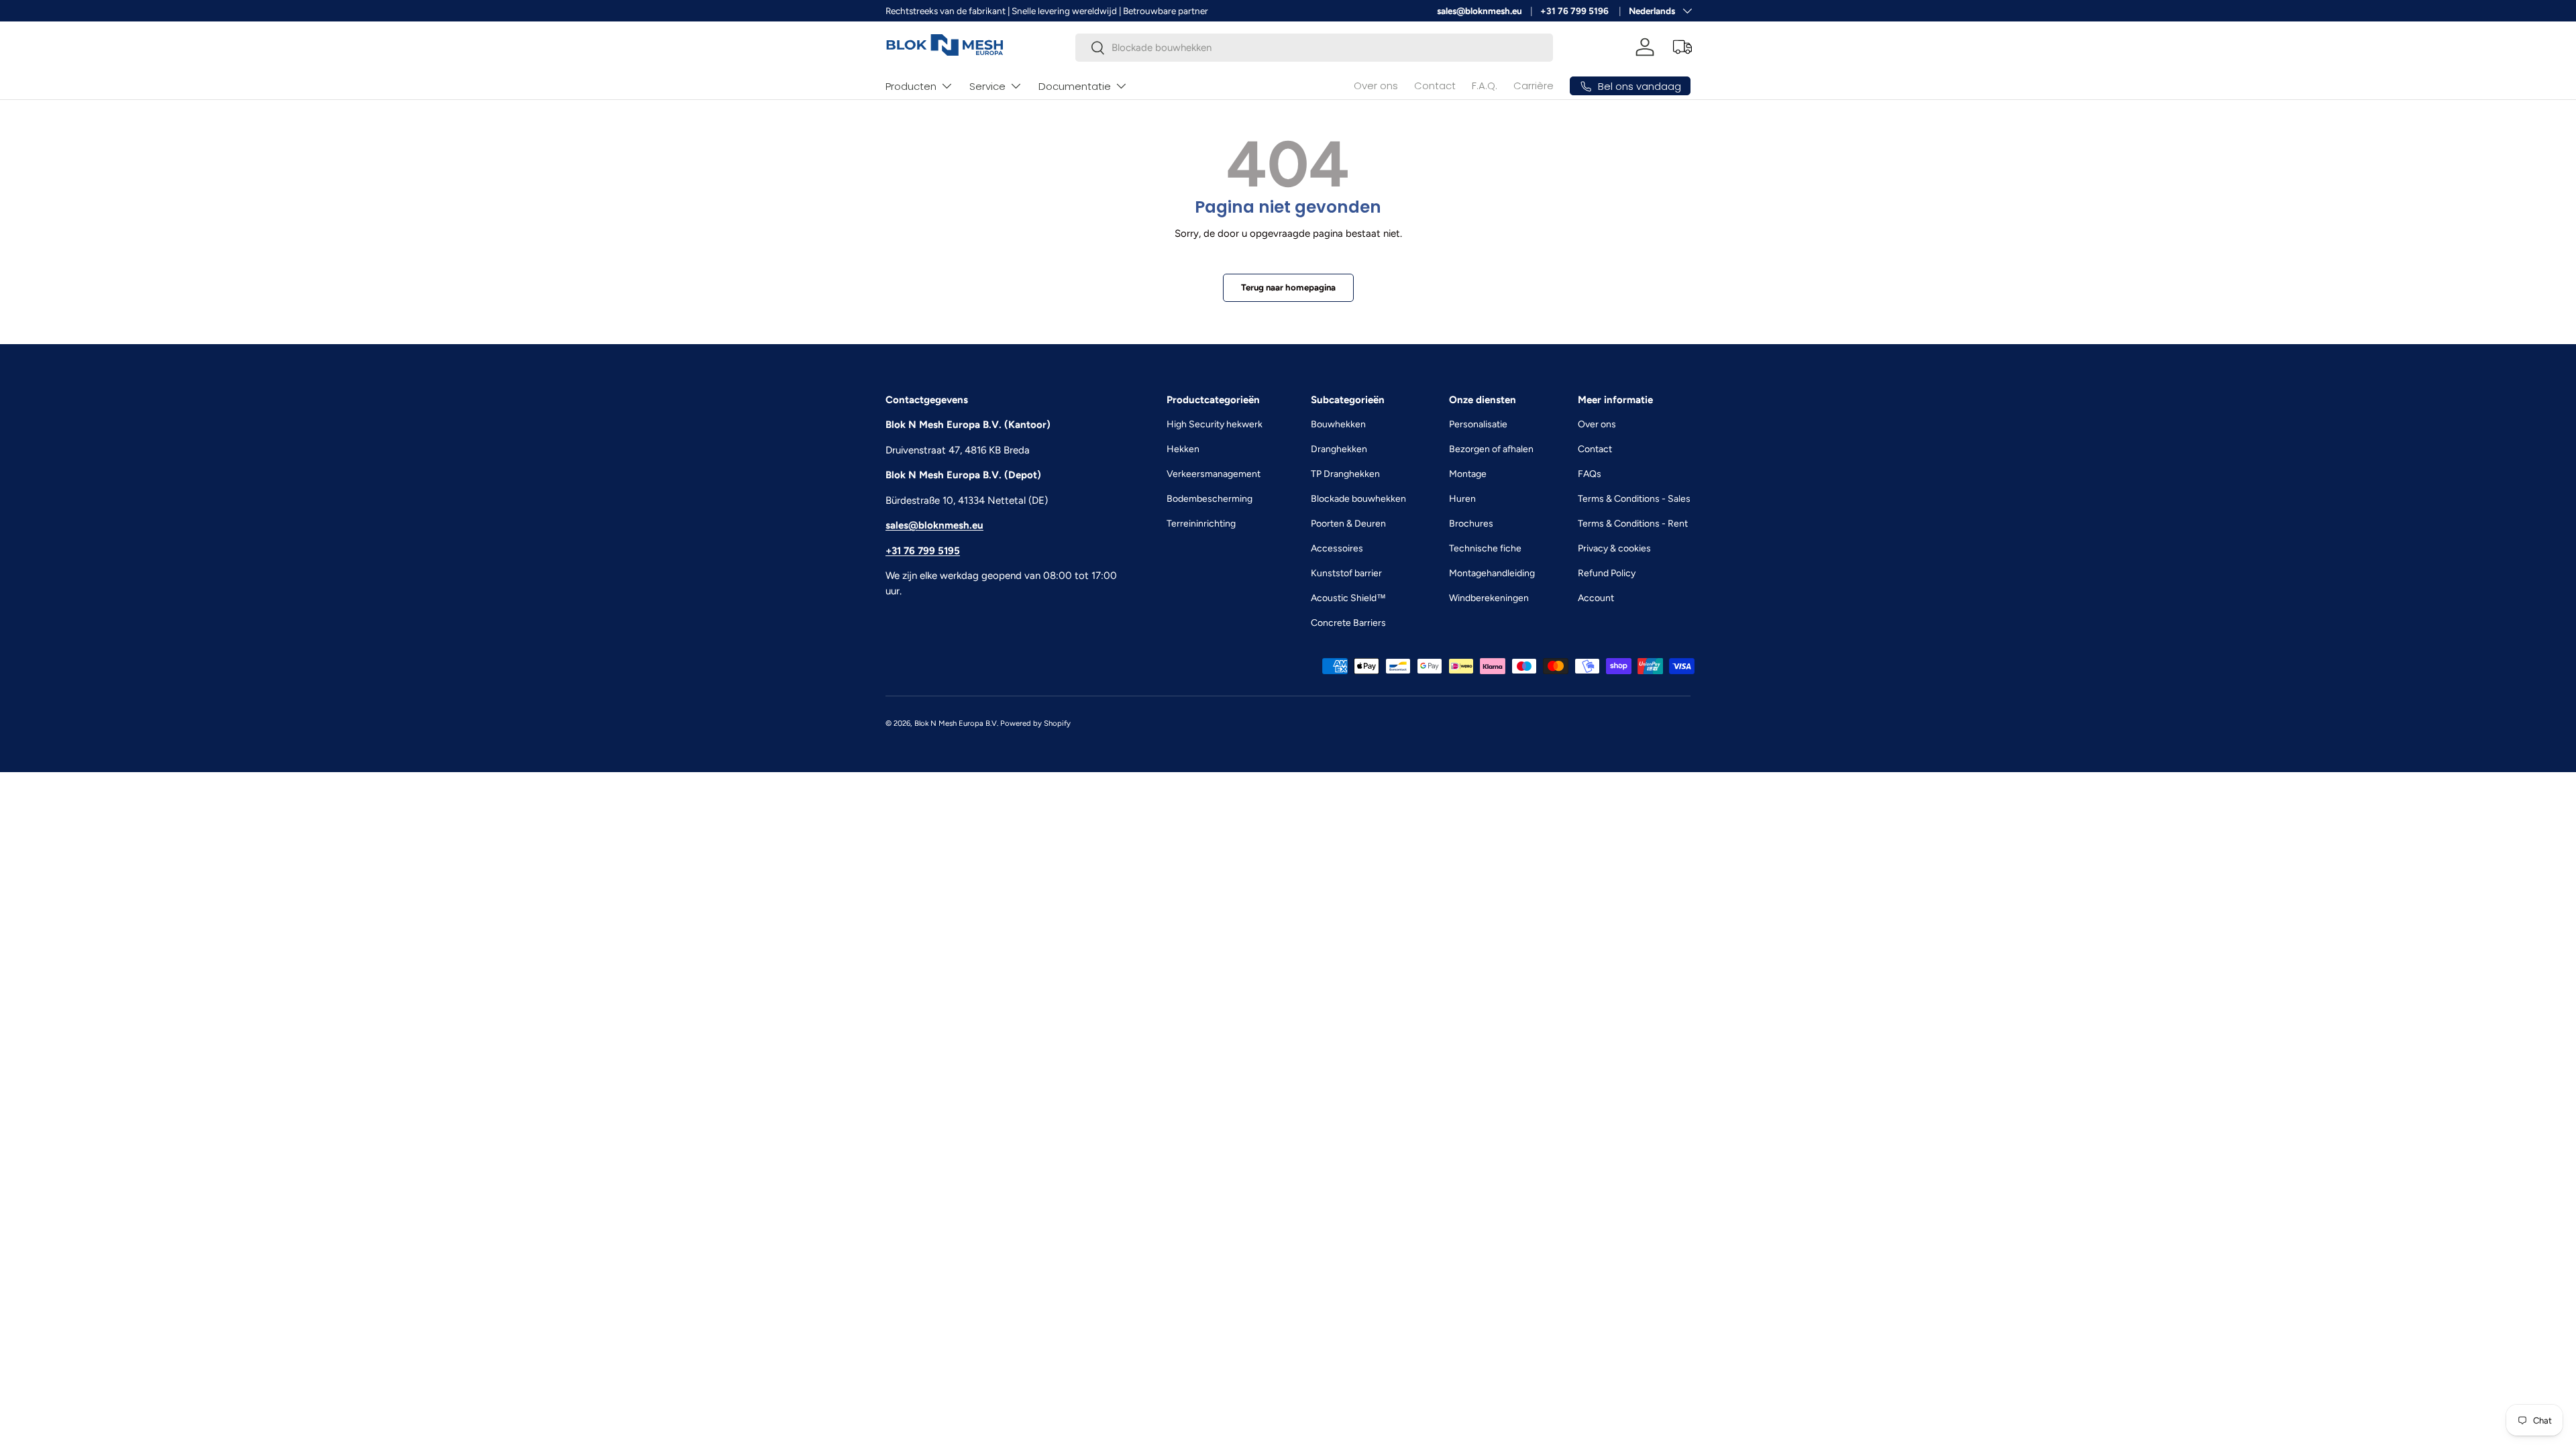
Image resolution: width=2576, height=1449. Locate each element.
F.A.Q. (1485, 86)
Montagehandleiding (1492, 573)
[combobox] (1314, 48)
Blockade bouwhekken (1358, 499)
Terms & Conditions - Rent (1633, 524)
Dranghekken (1339, 449)
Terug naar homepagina (1288, 287)
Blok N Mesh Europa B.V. (956, 723)
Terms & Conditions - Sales (1634, 499)
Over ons (1376, 86)
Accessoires (1337, 548)
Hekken (1183, 449)
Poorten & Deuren (1348, 524)
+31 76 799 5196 (1575, 11)
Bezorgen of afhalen (1491, 449)
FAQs (1590, 474)
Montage (1468, 474)
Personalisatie (1478, 424)
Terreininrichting (1201, 524)
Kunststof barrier (1346, 573)
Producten (911, 86)
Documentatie (1075, 86)
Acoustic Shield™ (1348, 598)
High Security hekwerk (1215, 424)
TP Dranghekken (1345, 474)
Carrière (1534, 86)
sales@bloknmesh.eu (1480, 11)
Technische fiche (1485, 548)
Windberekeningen (1489, 598)
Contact (1435, 86)
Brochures (1471, 524)
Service (987, 86)
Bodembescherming (1210, 499)
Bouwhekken (1338, 424)
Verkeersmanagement (1214, 474)
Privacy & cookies (1614, 548)
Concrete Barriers (1348, 623)
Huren (1462, 499)
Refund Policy (1607, 573)
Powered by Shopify (1035, 723)
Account (1596, 598)
